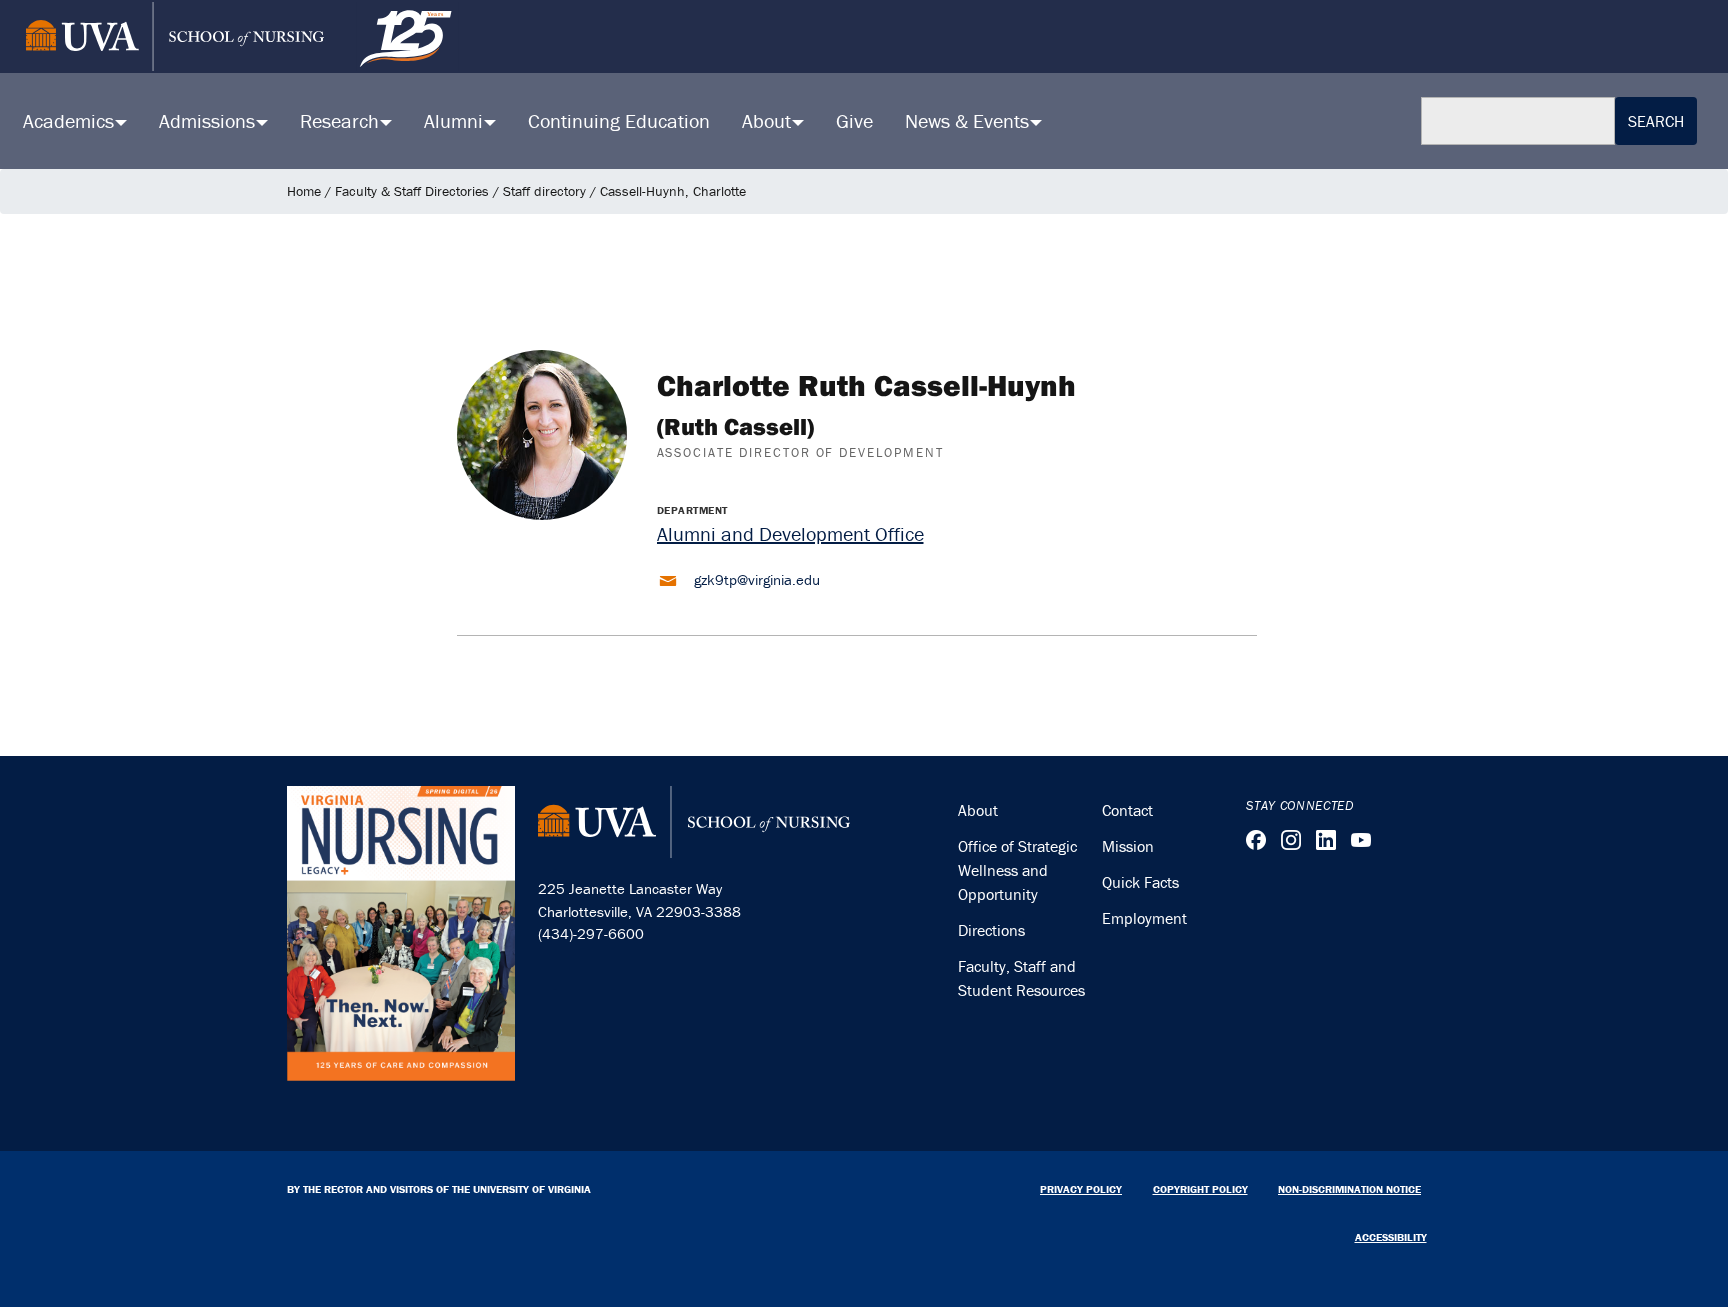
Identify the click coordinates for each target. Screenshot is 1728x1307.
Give (854, 120)
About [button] (769, 120)
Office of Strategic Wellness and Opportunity (1017, 870)
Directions (991, 930)
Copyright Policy (1200, 1189)
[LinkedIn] (1326, 840)
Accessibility (1391, 1237)
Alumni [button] (456, 120)
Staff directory (544, 191)
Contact (1127, 810)
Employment (1144, 918)
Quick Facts (1140, 882)
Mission (1128, 846)
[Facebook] (1256, 840)
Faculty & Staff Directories (412, 191)
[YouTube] (1361, 840)
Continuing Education (619, 120)
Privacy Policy (1081, 1189)
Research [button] (342, 120)
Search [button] (1656, 121)
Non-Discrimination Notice (1349, 1189)
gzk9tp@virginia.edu (757, 579)
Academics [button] (71, 120)
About (978, 810)
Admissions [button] (209, 120)
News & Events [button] (969, 120)
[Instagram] (1291, 840)
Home (304, 191)
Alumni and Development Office (790, 533)
